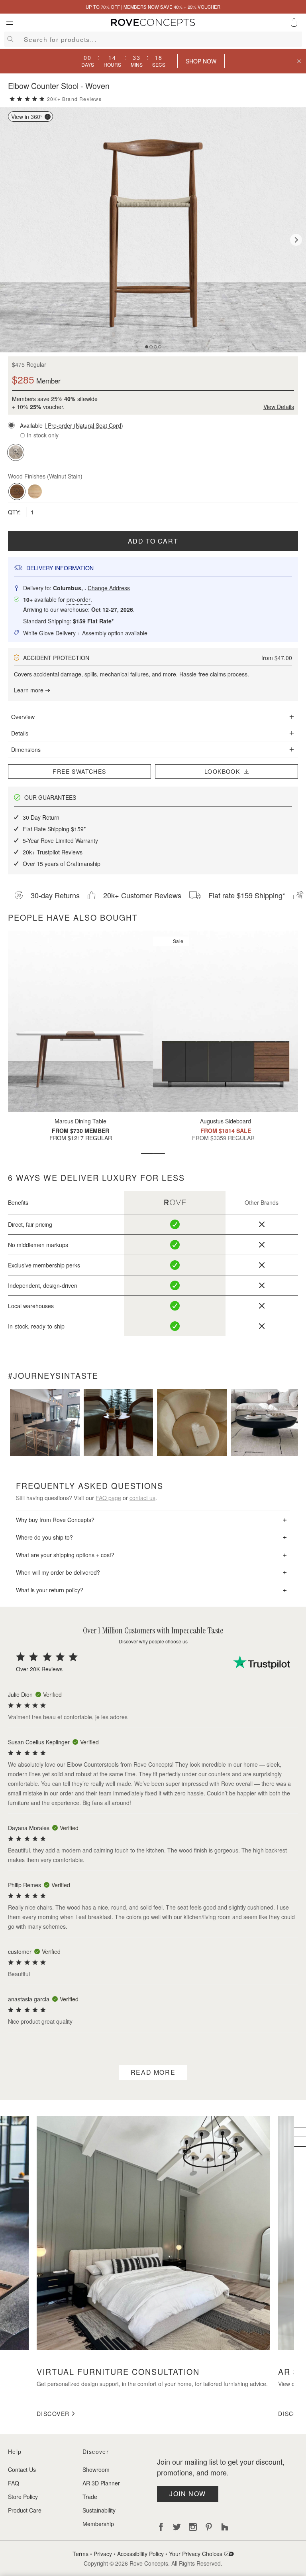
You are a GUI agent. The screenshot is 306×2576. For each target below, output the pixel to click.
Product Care (25, 2510)
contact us (142, 1498)
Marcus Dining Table (80, 1121)
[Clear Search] (296, 39)
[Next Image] (296, 240)
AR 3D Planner (101, 2483)
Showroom (96, 2469)
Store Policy (23, 2497)
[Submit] (9, 39)
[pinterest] (209, 2527)
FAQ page (108, 1498)
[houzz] (225, 2527)
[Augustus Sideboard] (226, 1021)
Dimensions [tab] (26, 749)
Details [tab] (20, 733)
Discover (53, 2414)
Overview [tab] (23, 717)
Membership (98, 2524)
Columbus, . (91, 588)
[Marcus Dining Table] (80, 1021)
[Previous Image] (10, 240)
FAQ (14, 2483)
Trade (90, 2497)
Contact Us (22, 2469)
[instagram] (193, 2527)
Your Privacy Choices (196, 2554)
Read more (153, 2072)
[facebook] (161, 2527)
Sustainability (99, 2510)
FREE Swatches (79, 771)
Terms (80, 2554)
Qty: (15, 512)
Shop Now (201, 61)
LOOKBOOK (224, 771)
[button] (153, 425)
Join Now (188, 2494)
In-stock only (42, 435)
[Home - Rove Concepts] (153, 24)
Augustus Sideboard (226, 1121)
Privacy (103, 2554)
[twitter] (177, 2527)
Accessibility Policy (140, 2554)
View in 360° (27, 117)
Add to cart (153, 541)
